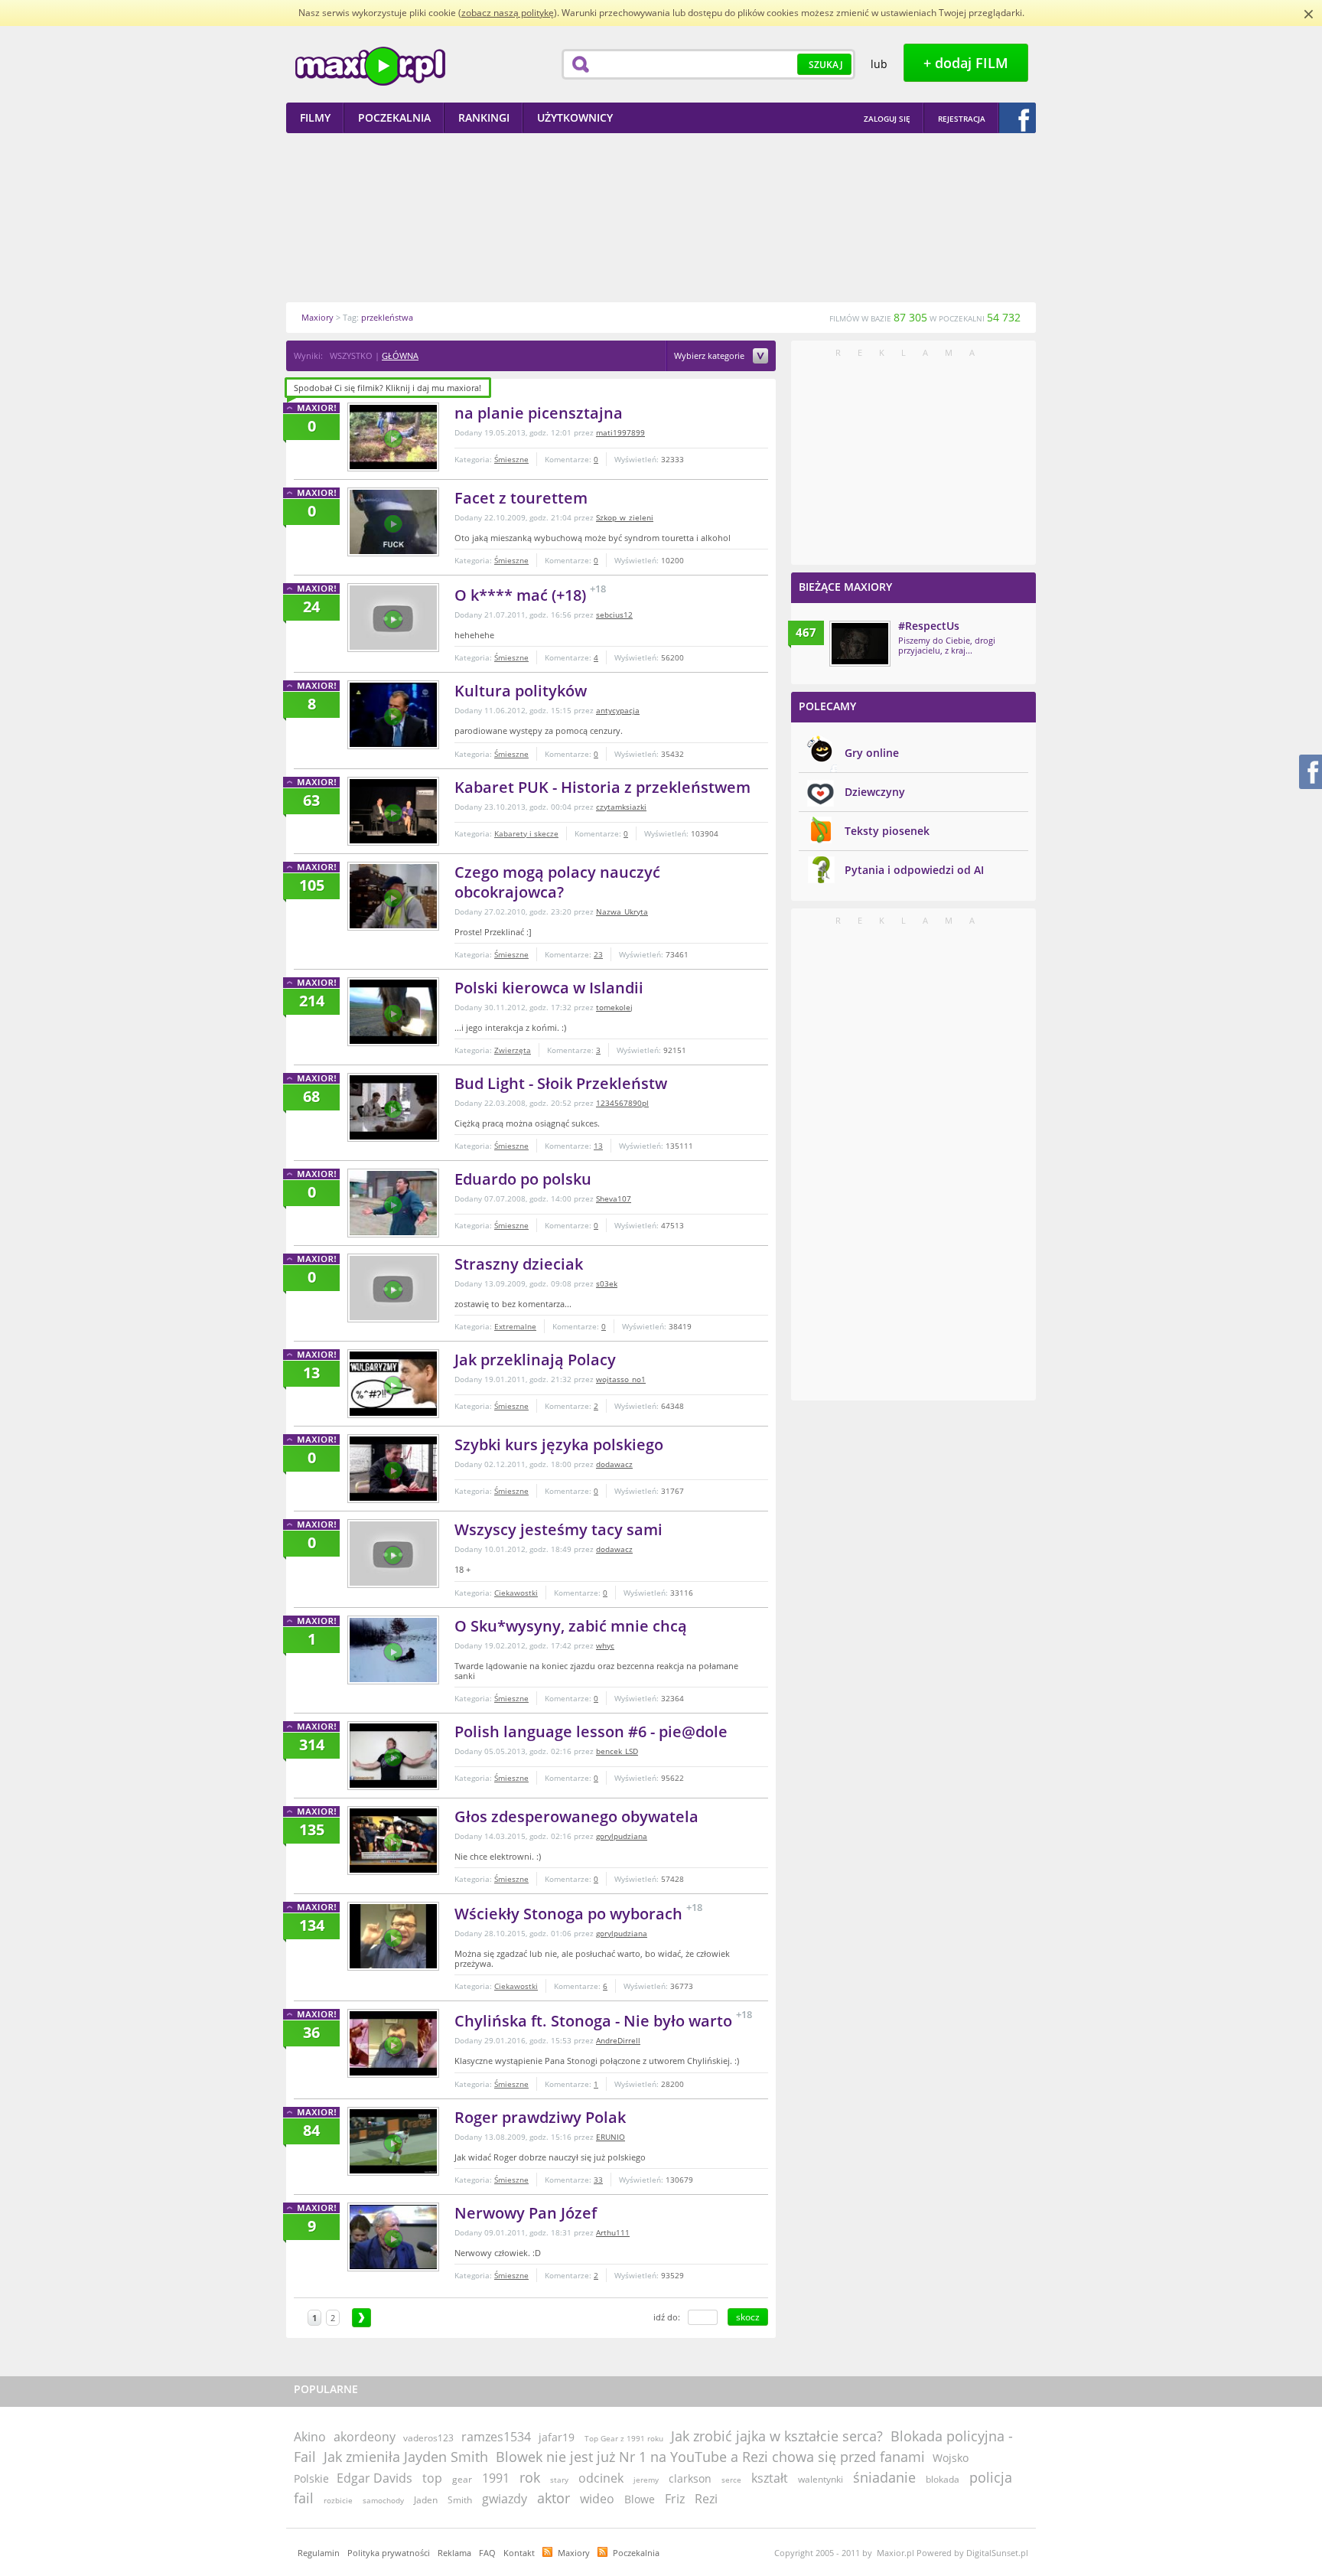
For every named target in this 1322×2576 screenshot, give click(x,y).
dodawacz (614, 1464)
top (432, 2478)
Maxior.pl (370, 66)
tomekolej (614, 1007)
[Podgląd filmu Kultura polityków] (393, 715)
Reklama (454, 2553)
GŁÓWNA (400, 355)
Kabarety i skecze (526, 833)
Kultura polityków (521, 691)
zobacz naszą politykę (508, 13)
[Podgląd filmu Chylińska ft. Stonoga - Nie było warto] (393, 2043)
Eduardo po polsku (523, 1179)
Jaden (426, 2500)
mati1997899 (620, 432)
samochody (383, 2500)
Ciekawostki (516, 1593)
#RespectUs (929, 626)
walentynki (821, 2479)
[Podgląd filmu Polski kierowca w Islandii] (393, 1012)
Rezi (706, 2499)
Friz (675, 2499)
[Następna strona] (361, 2318)
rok (530, 2477)
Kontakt (519, 2553)
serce (731, 2480)
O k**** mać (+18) (522, 595)
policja (991, 2477)
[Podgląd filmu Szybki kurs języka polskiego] (393, 1469)
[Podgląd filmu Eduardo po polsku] (393, 1203)
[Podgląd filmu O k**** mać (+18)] (393, 618)
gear (462, 2479)
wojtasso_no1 (621, 1379)
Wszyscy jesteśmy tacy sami (558, 1529)
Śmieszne (511, 459)
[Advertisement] (661, 217)
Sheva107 (614, 1198)
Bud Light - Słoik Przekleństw (561, 1083)
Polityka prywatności (389, 2553)
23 (598, 954)
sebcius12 (614, 615)
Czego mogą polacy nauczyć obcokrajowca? (557, 882)
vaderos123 (428, 2438)
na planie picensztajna (539, 413)
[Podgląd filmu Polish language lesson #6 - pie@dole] (393, 1756)
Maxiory (574, 2553)
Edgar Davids (374, 2478)
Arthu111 (613, 2232)
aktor (554, 2498)
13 (598, 1146)
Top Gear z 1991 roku (624, 2438)
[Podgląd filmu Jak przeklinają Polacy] (393, 1384)
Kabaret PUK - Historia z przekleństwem (602, 787)
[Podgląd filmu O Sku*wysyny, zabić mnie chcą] (393, 1650)
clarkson (690, 2478)
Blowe (640, 2499)
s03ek (607, 1283)
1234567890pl (622, 1103)
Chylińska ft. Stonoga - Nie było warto (595, 2021)
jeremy (646, 2480)
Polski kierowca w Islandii (549, 988)
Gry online (872, 753)
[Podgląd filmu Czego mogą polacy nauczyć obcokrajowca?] (393, 896)
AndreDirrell (618, 2040)
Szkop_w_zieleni (625, 517)
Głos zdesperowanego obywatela (576, 1816)
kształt (770, 2478)
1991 (496, 2478)
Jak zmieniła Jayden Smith (406, 2457)
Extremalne (515, 1326)
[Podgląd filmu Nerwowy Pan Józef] (393, 2237)
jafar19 (557, 2437)
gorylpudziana (622, 1836)
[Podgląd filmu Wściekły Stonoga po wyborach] (393, 1936)
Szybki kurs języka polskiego (559, 1445)
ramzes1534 (496, 2437)
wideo (597, 2499)
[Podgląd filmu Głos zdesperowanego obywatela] (393, 1841)
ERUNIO (611, 2137)
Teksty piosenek (887, 831)
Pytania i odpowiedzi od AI (914, 870)
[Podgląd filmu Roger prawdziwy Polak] (393, 2141)
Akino (310, 2437)
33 (598, 2180)
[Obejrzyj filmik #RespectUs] (860, 644)
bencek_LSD (617, 1751)
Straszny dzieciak (519, 1264)
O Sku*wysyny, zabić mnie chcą (571, 1626)
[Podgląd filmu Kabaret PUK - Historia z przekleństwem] (393, 811)
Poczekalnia (636, 2553)
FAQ (487, 2553)
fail (304, 2498)
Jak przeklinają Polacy (535, 1360)
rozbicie (338, 2500)
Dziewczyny (875, 792)
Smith (460, 2500)
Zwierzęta (513, 1050)
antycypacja (618, 710)
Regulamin (319, 2553)
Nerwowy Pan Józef (526, 2213)
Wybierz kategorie (710, 356)
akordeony (365, 2437)
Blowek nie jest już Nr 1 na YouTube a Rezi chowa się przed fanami (710, 2457)
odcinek (601, 2478)
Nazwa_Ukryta (622, 911)
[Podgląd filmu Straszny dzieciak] (393, 1288)
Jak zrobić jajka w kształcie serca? (777, 2436)
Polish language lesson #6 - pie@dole (591, 1731)
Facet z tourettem (521, 498)
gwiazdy (505, 2499)
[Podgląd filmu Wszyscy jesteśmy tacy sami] (393, 1554)
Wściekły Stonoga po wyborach (570, 1914)
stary (559, 2480)
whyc (605, 1645)
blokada (943, 2479)
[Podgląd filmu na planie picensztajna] (393, 437)
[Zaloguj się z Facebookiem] (1018, 118)
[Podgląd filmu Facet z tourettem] (393, 522)
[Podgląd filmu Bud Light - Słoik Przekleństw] (393, 1107)
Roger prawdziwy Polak (540, 2117)
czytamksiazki (621, 807)
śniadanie (884, 2477)
